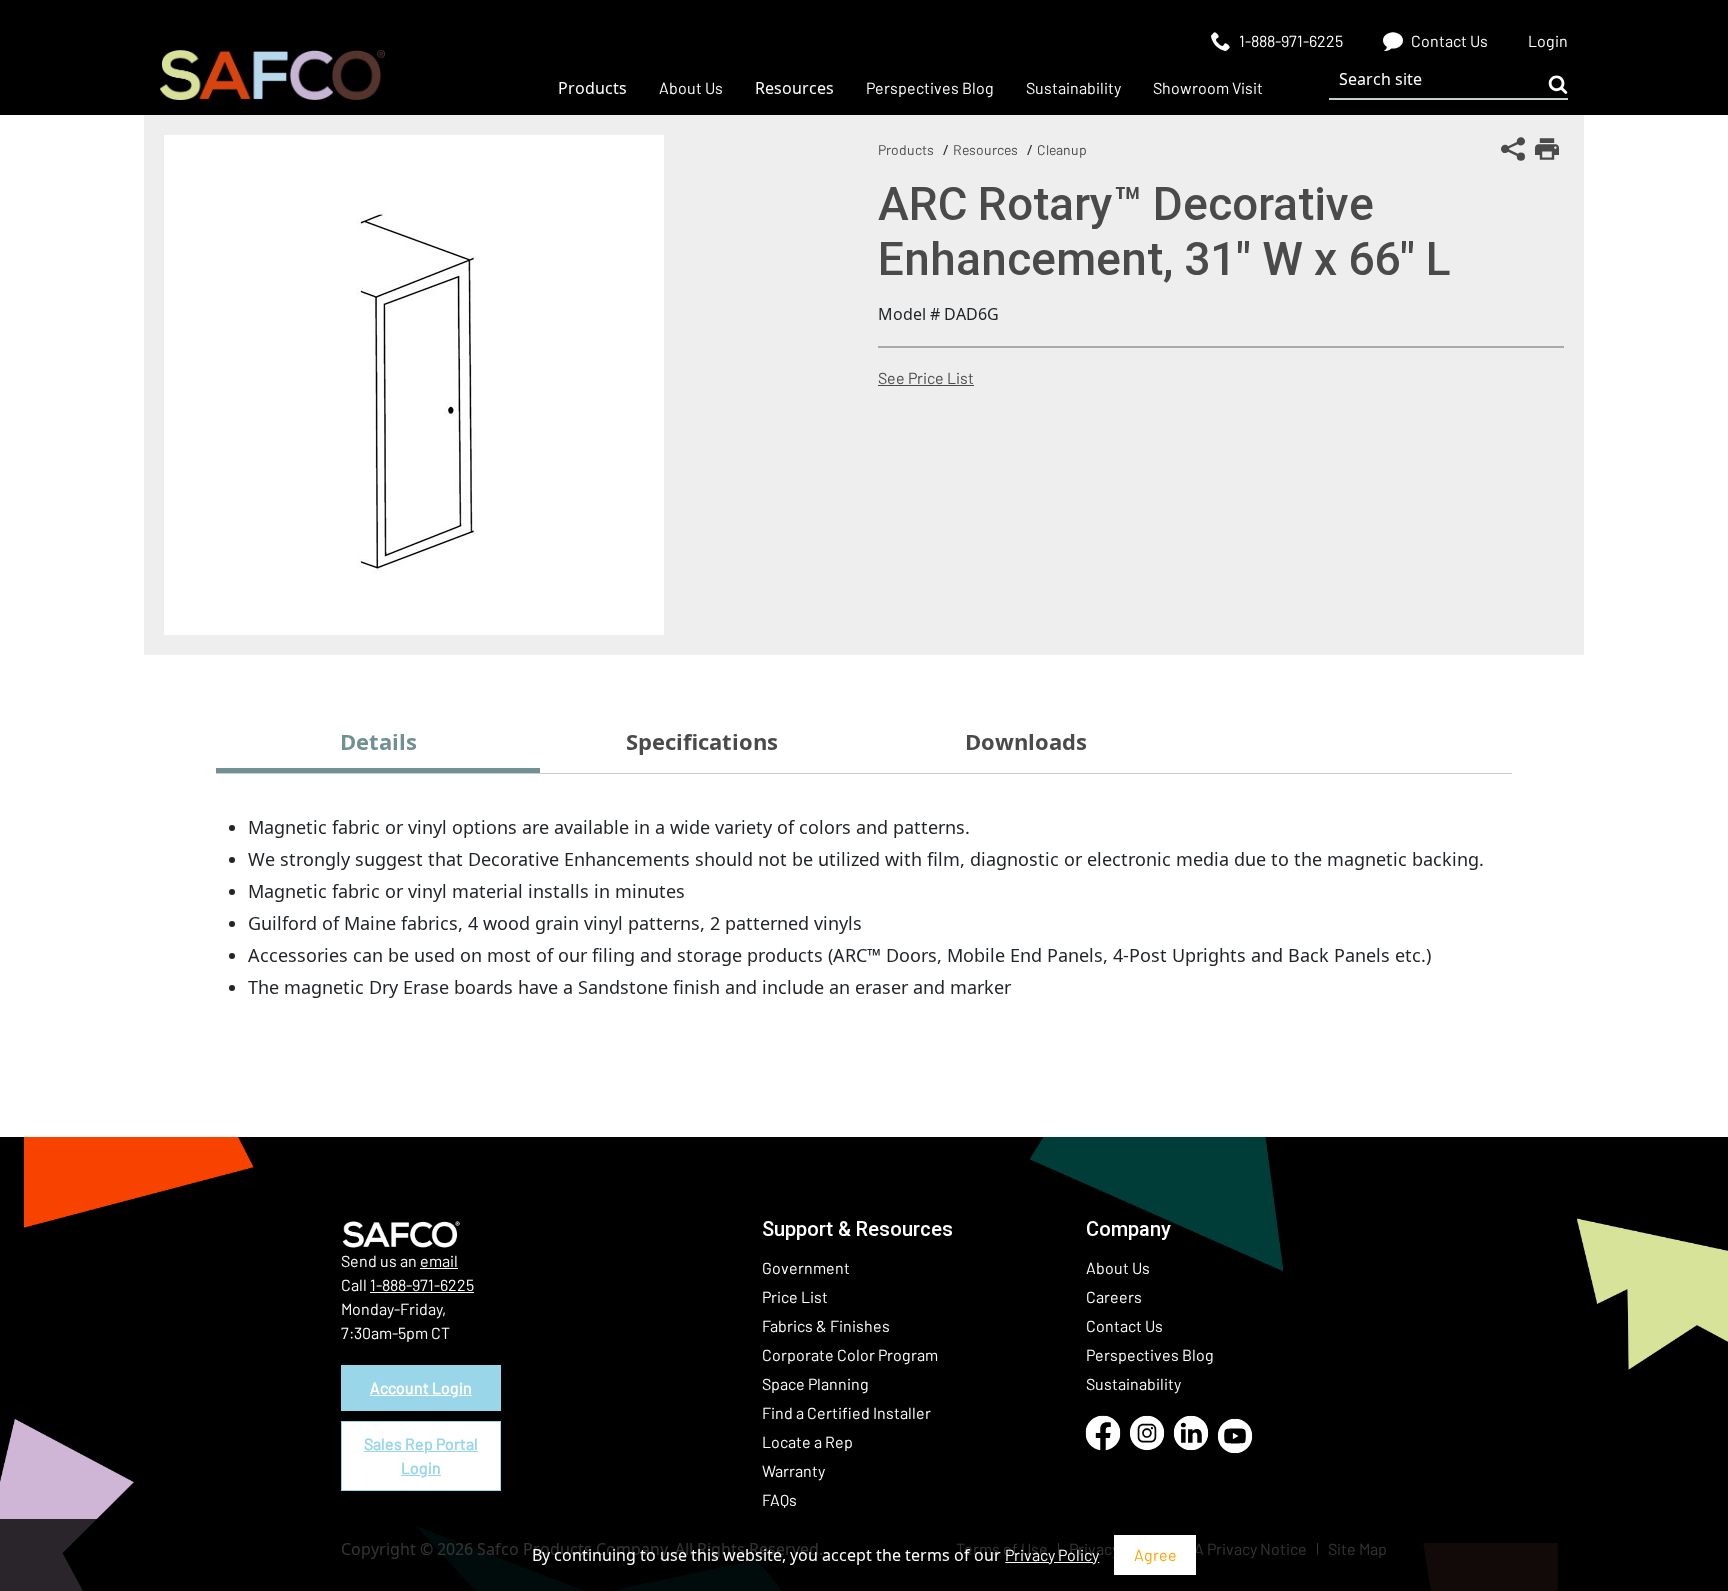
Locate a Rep (807, 1441)
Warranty (793, 1470)
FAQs (779, 1499)
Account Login (421, 1387)
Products (906, 149)
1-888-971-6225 (422, 1284)
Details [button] (378, 741)
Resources (985, 149)
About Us (1118, 1267)
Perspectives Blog (1150, 1354)
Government (806, 1267)
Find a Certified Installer (846, 1412)
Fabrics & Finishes (826, 1325)
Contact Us (1124, 1325)
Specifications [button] (702, 741)
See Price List (926, 377)
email (439, 1260)
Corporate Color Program (850, 1354)
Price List (795, 1296)
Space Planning (815, 1383)
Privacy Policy (1052, 1554)
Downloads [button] (1026, 741)
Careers (1114, 1296)
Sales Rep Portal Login (421, 1455)
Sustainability (1133, 1383)
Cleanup (1062, 149)
